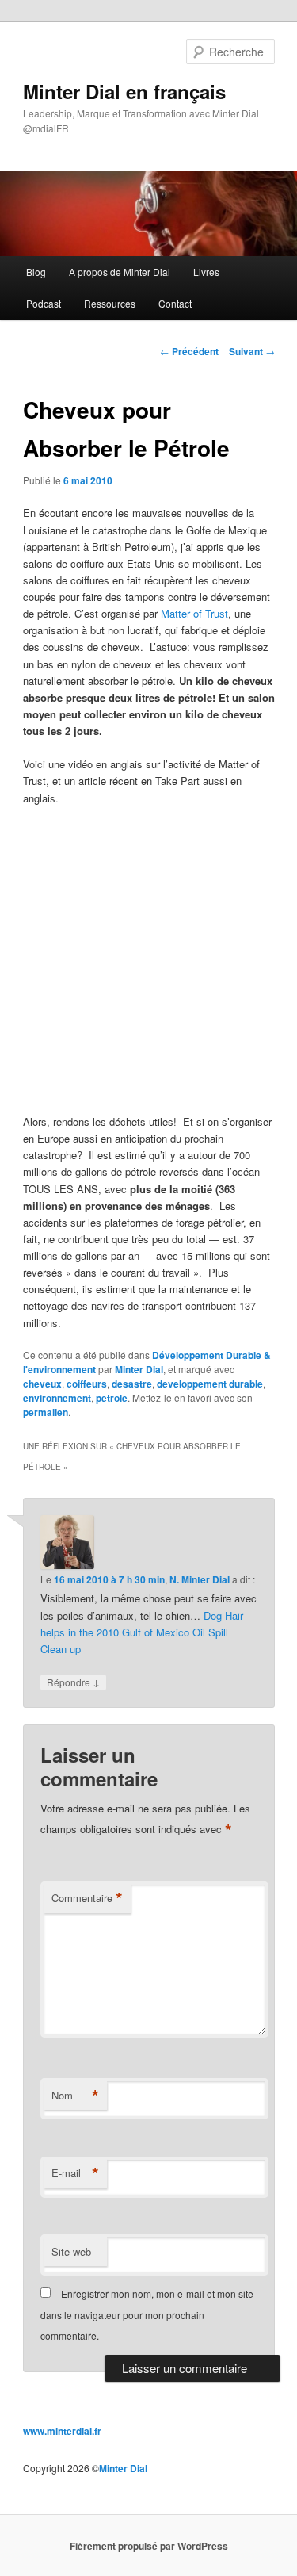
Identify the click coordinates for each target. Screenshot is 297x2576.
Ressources (110, 303)
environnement (57, 1398)
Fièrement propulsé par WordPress (149, 2546)
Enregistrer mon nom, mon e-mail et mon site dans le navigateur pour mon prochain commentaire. (147, 2314)
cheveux (42, 1384)
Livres (206, 272)
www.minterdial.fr (62, 2431)
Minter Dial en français (124, 91)
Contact (175, 303)
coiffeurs (87, 1384)
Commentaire (87, 1898)
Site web (71, 2251)
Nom (75, 2096)
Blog (36, 272)
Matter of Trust (194, 613)
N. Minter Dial (200, 1579)
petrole (112, 1398)
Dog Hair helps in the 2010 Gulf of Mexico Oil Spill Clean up (142, 1632)
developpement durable (210, 1384)
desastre (132, 1384)
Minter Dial (139, 1369)
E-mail (75, 2173)
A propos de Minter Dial (120, 272)
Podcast (44, 303)
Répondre (73, 1682)
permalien (46, 1412)
